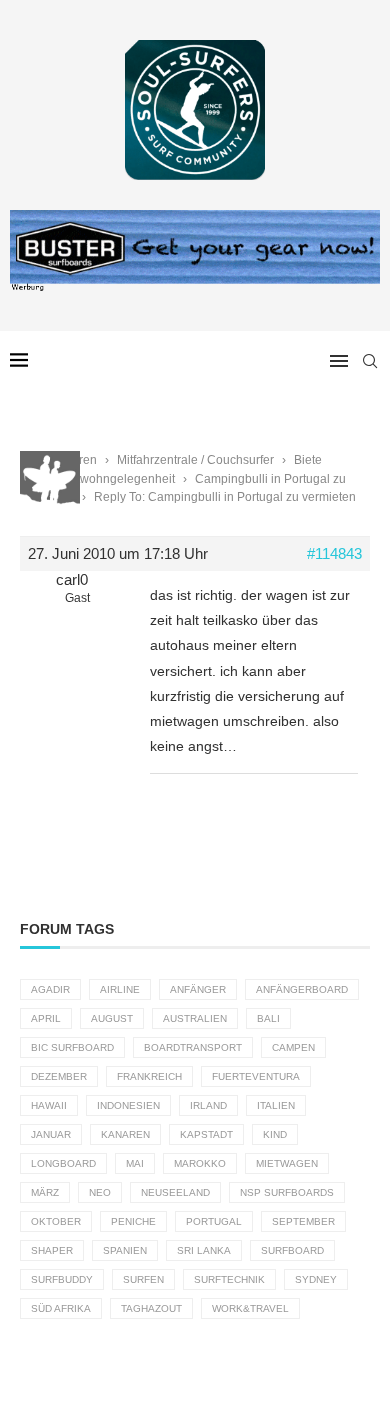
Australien (195, 1018)
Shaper (52, 1250)
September (303, 1221)
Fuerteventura (256, 1076)
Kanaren (125, 1134)
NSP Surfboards (287, 1192)
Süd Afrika (61, 1308)
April (46, 1018)
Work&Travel (250, 1308)
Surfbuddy (62, 1279)
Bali (268, 1018)
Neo (100, 1192)
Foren (81, 460)
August (112, 1018)
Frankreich (149, 1076)
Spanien (125, 1250)
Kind (275, 1134)
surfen (143, 1279)
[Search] (370, 361)
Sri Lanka (204, 1250)
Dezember (59, 1076)
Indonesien (128, 1105)
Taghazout (151, 1308)
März (45, 1192)
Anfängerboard (302, 989)
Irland (208, 1105)
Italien (276, 1105)
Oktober (56, 1221)
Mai (135, 1163)
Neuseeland (175, 1192)
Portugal (214, 1221)
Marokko (200, 1163)
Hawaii (49, 1105)
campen (293, 1047)
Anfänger (198, 989)
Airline (120, 989)
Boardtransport (193, 1047)
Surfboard (292, 1250)
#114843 (334, 553)
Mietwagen (287, 1163)
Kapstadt (206, 1134)
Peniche (133, 1221)
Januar (51, 1134)
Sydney (316, 1279)
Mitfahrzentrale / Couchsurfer (195, 460)
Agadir (50, 989)
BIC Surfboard (72, 1047)
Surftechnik (229, 1279)
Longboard (63, 1163)
